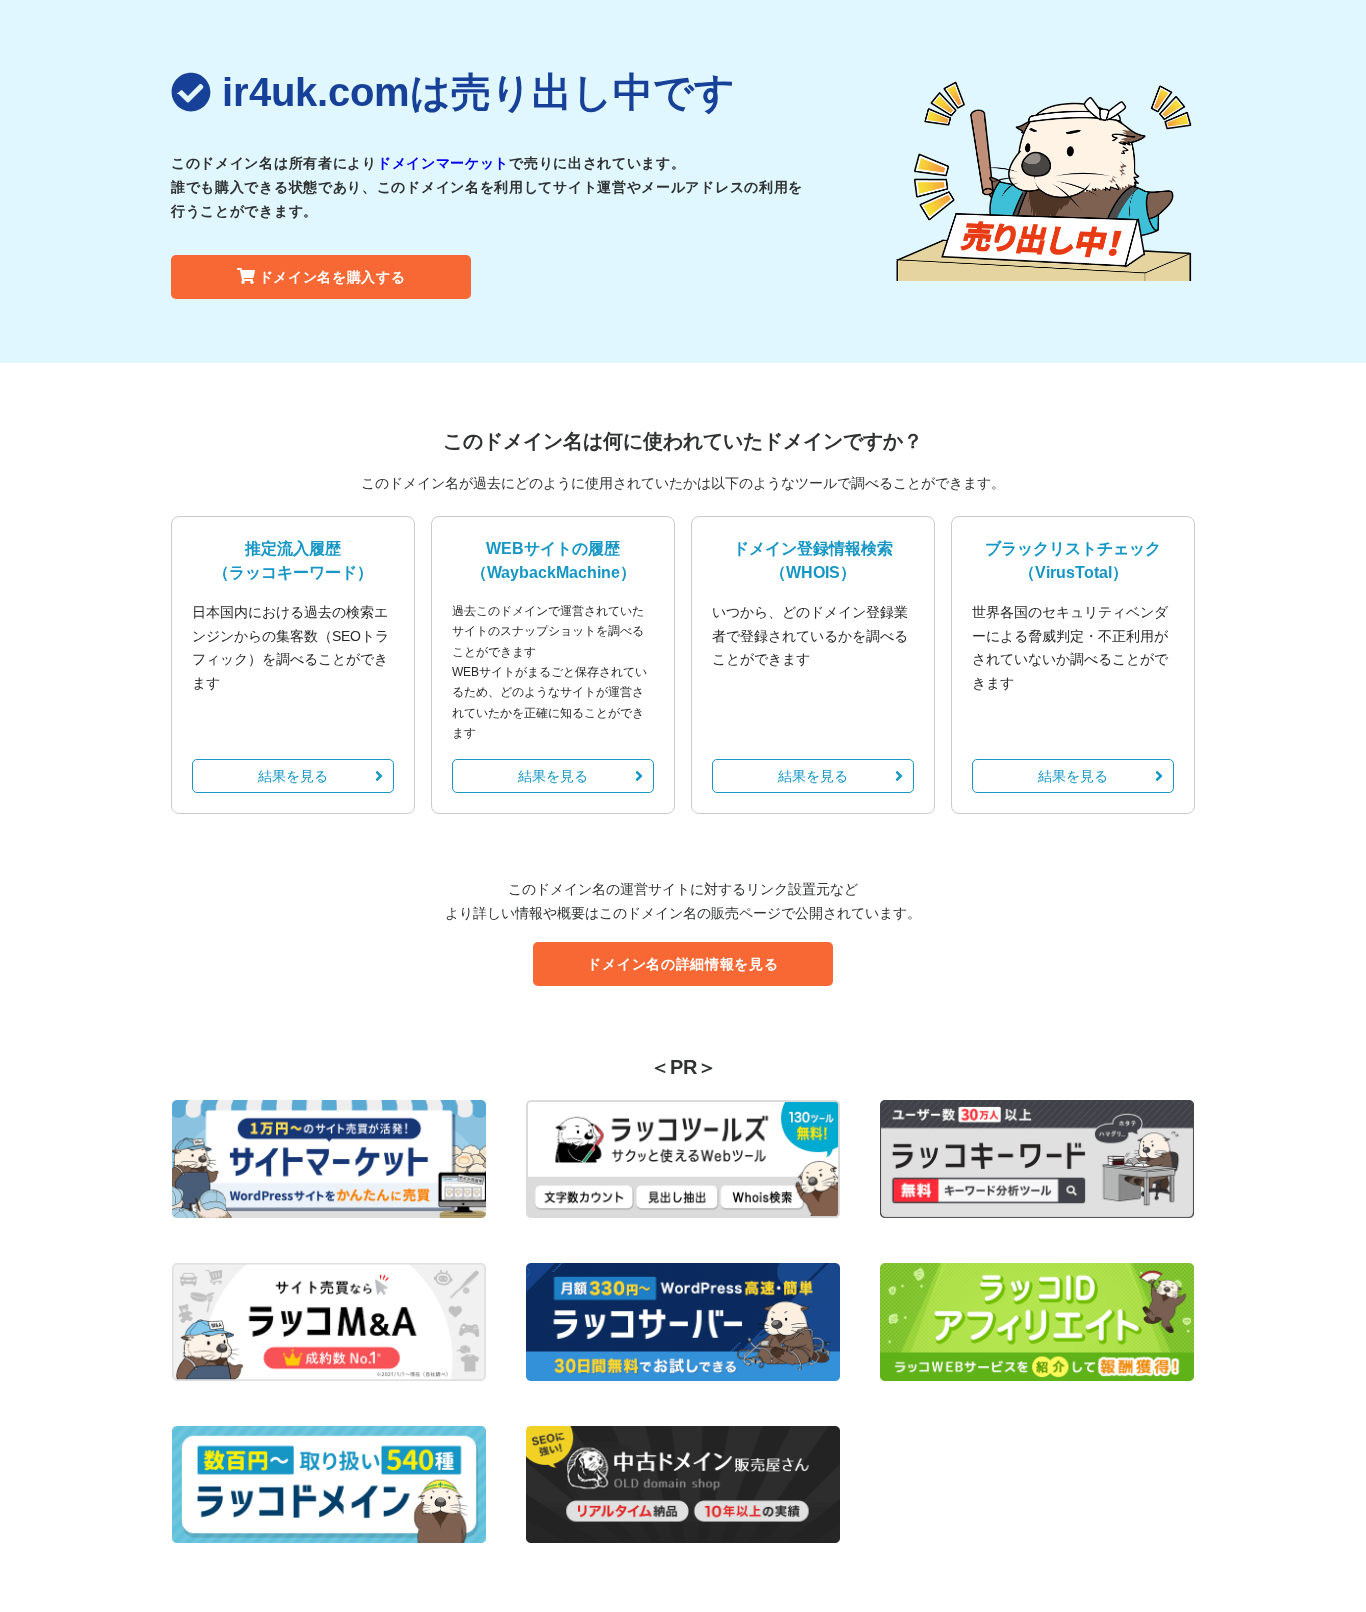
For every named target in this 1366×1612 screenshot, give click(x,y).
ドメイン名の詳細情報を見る (682, 964)
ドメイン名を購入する (332, 277)
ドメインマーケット (443, 163)
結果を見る (293, 776)
